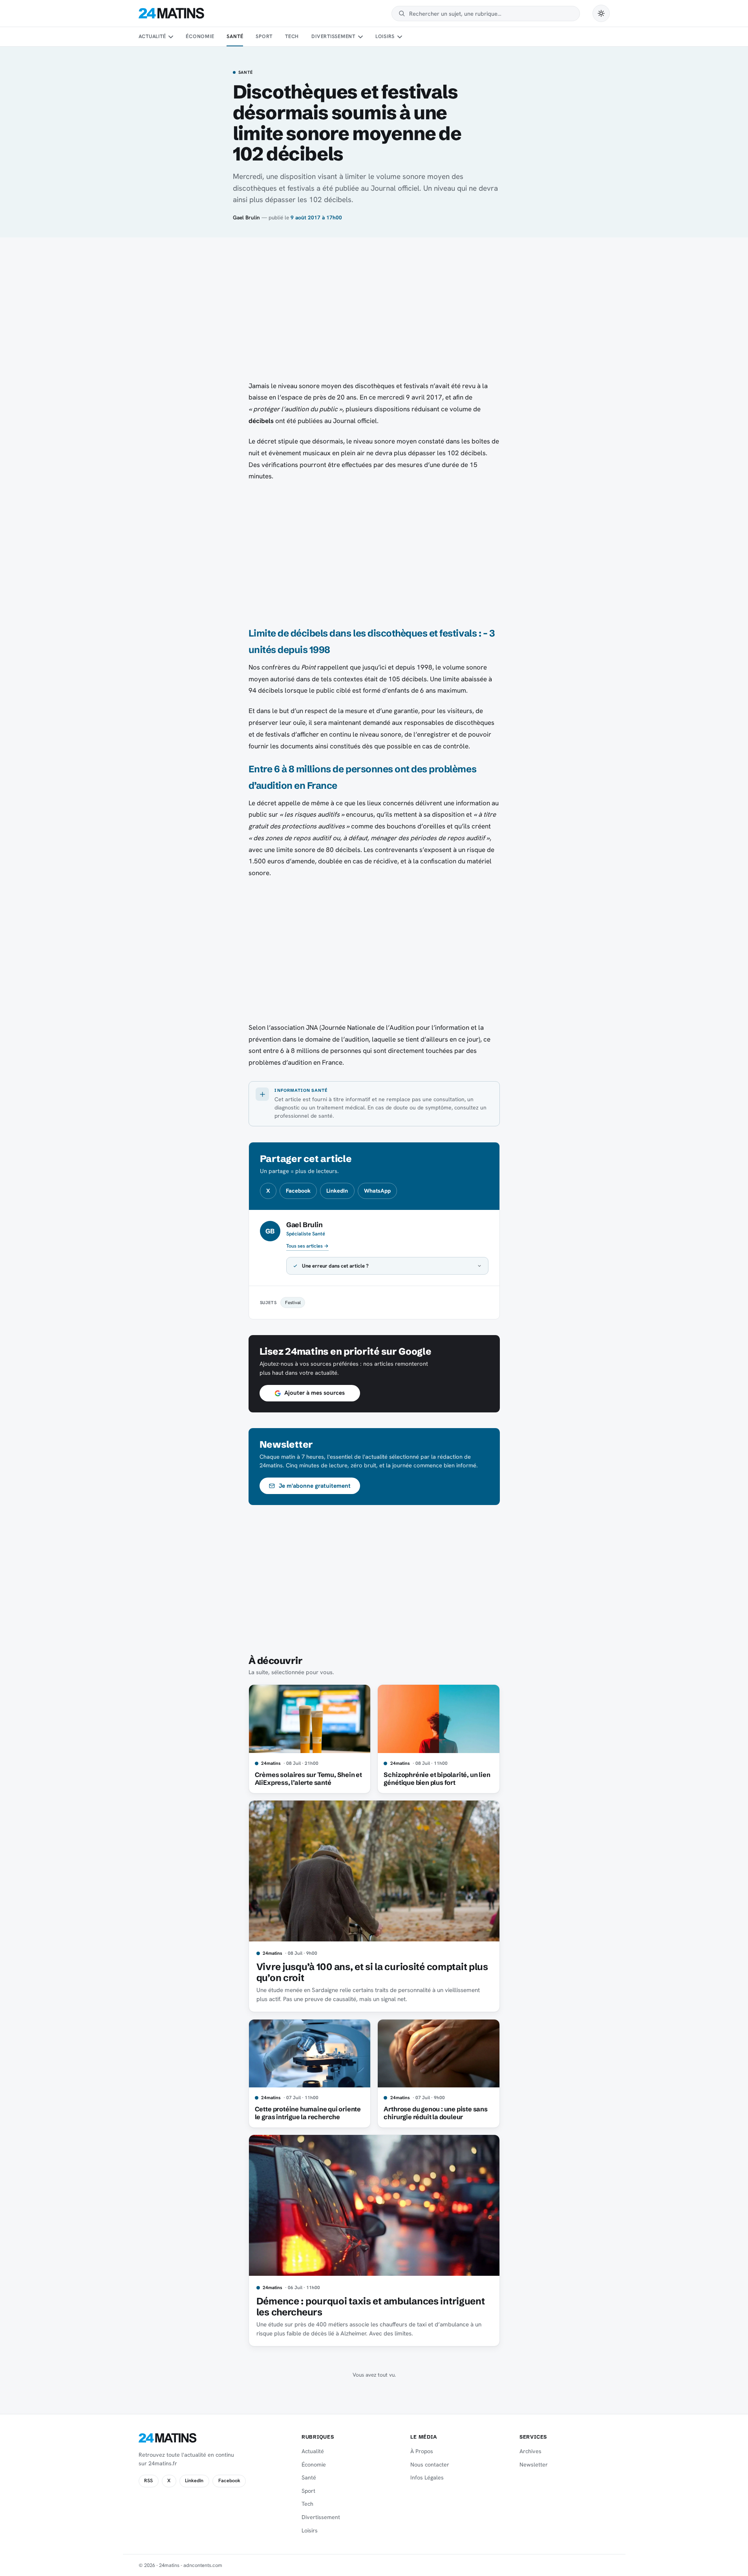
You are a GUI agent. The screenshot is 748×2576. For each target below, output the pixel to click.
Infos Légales (427, 2477)
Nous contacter (430, 2465)
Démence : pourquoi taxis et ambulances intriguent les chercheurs (371, 2307)
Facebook (298, 1191)
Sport (264, 36)
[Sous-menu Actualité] (171, 37)
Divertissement (333, 36)
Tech (292, 36)
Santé (235, 36)
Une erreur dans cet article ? (335, 1266)
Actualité (152, 36)
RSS (148, 2481)
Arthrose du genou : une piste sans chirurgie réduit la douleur (435, 2113)
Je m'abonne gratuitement (315, 1486)
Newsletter (534, 2465)
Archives (530, 2451)
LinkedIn (337, 1191)
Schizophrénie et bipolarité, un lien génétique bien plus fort (437, 1779)
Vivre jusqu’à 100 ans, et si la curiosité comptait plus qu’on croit (372, 1972)
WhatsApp (377, 1191)
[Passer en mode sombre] (601, 13)
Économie (200, 36)
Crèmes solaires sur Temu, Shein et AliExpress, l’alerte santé (308, 1779)
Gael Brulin (246, 217)
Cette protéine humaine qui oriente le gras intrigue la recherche (308, 2113)
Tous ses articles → (307, 1246)
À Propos (422, 2451)
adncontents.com (203, 2565)
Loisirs (385, 36)
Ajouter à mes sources (315, 1393)
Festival (293, 1302)
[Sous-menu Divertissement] (360, 37)
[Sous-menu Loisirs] (400, 37)
